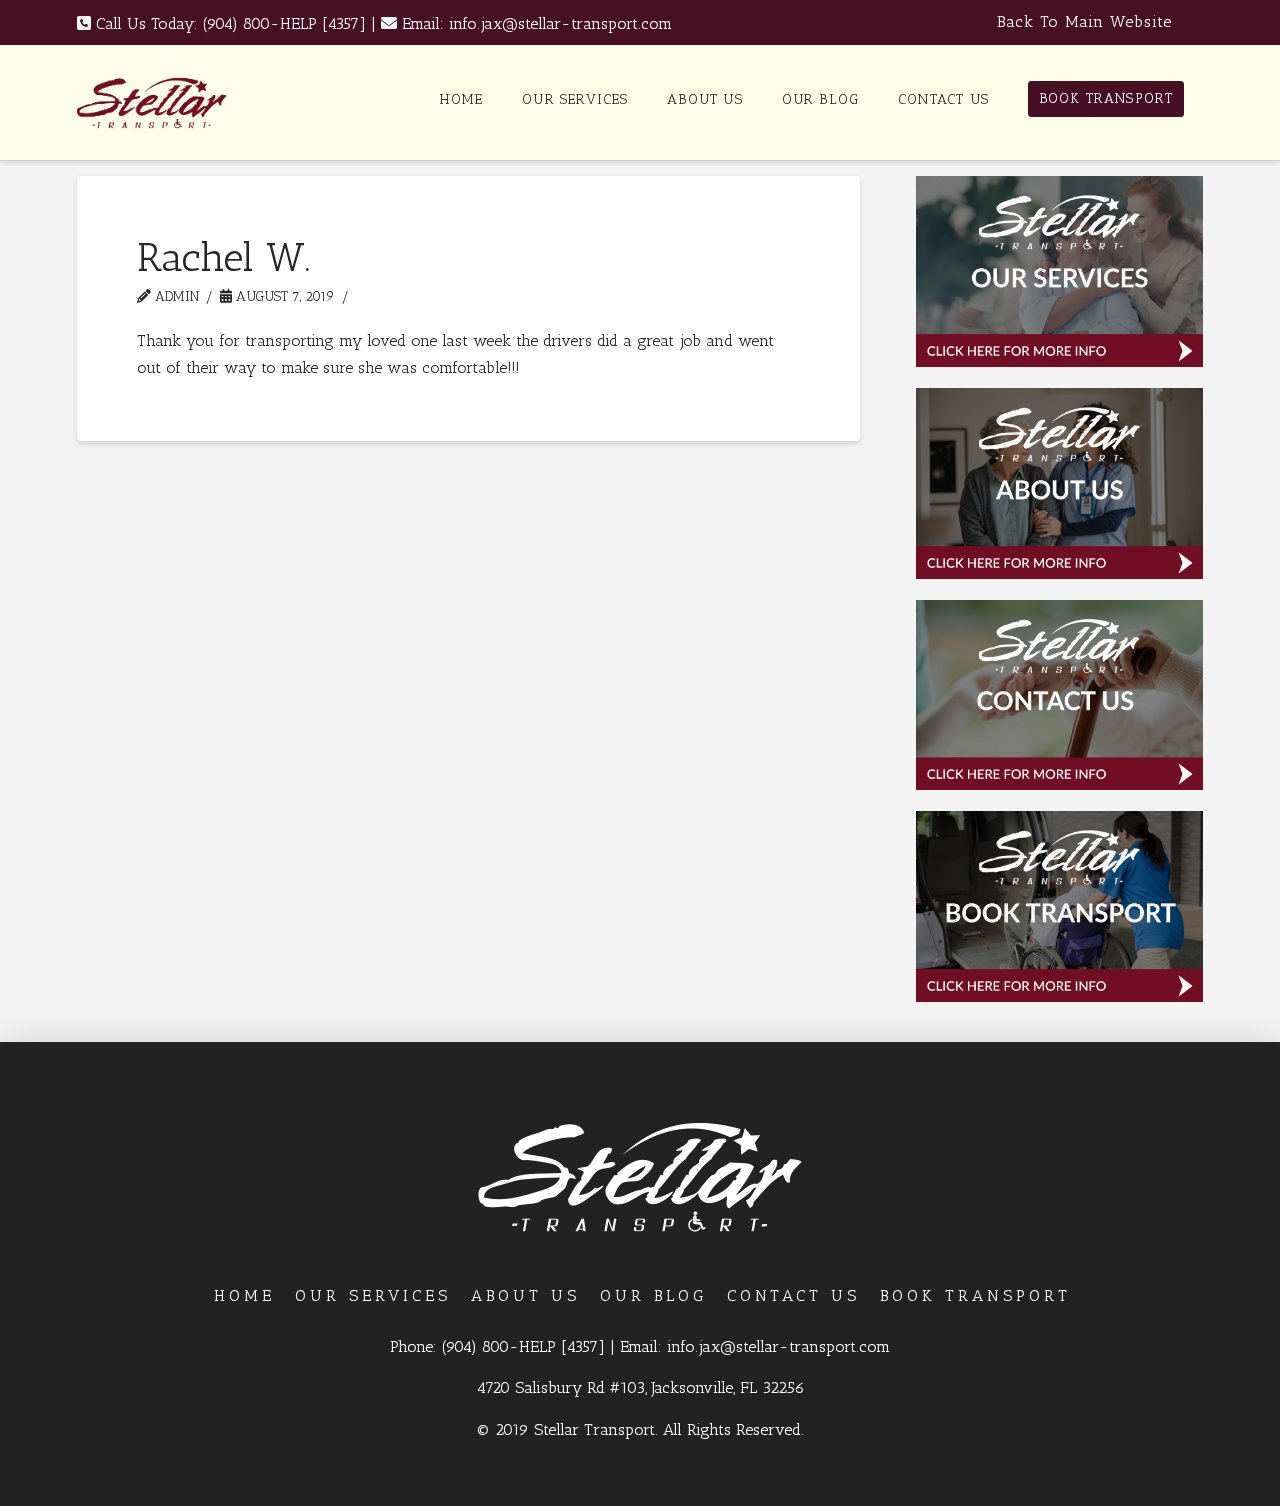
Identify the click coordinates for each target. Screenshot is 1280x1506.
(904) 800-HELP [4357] (284, 23)
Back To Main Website (1084, 21)
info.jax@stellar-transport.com (560, 23)
